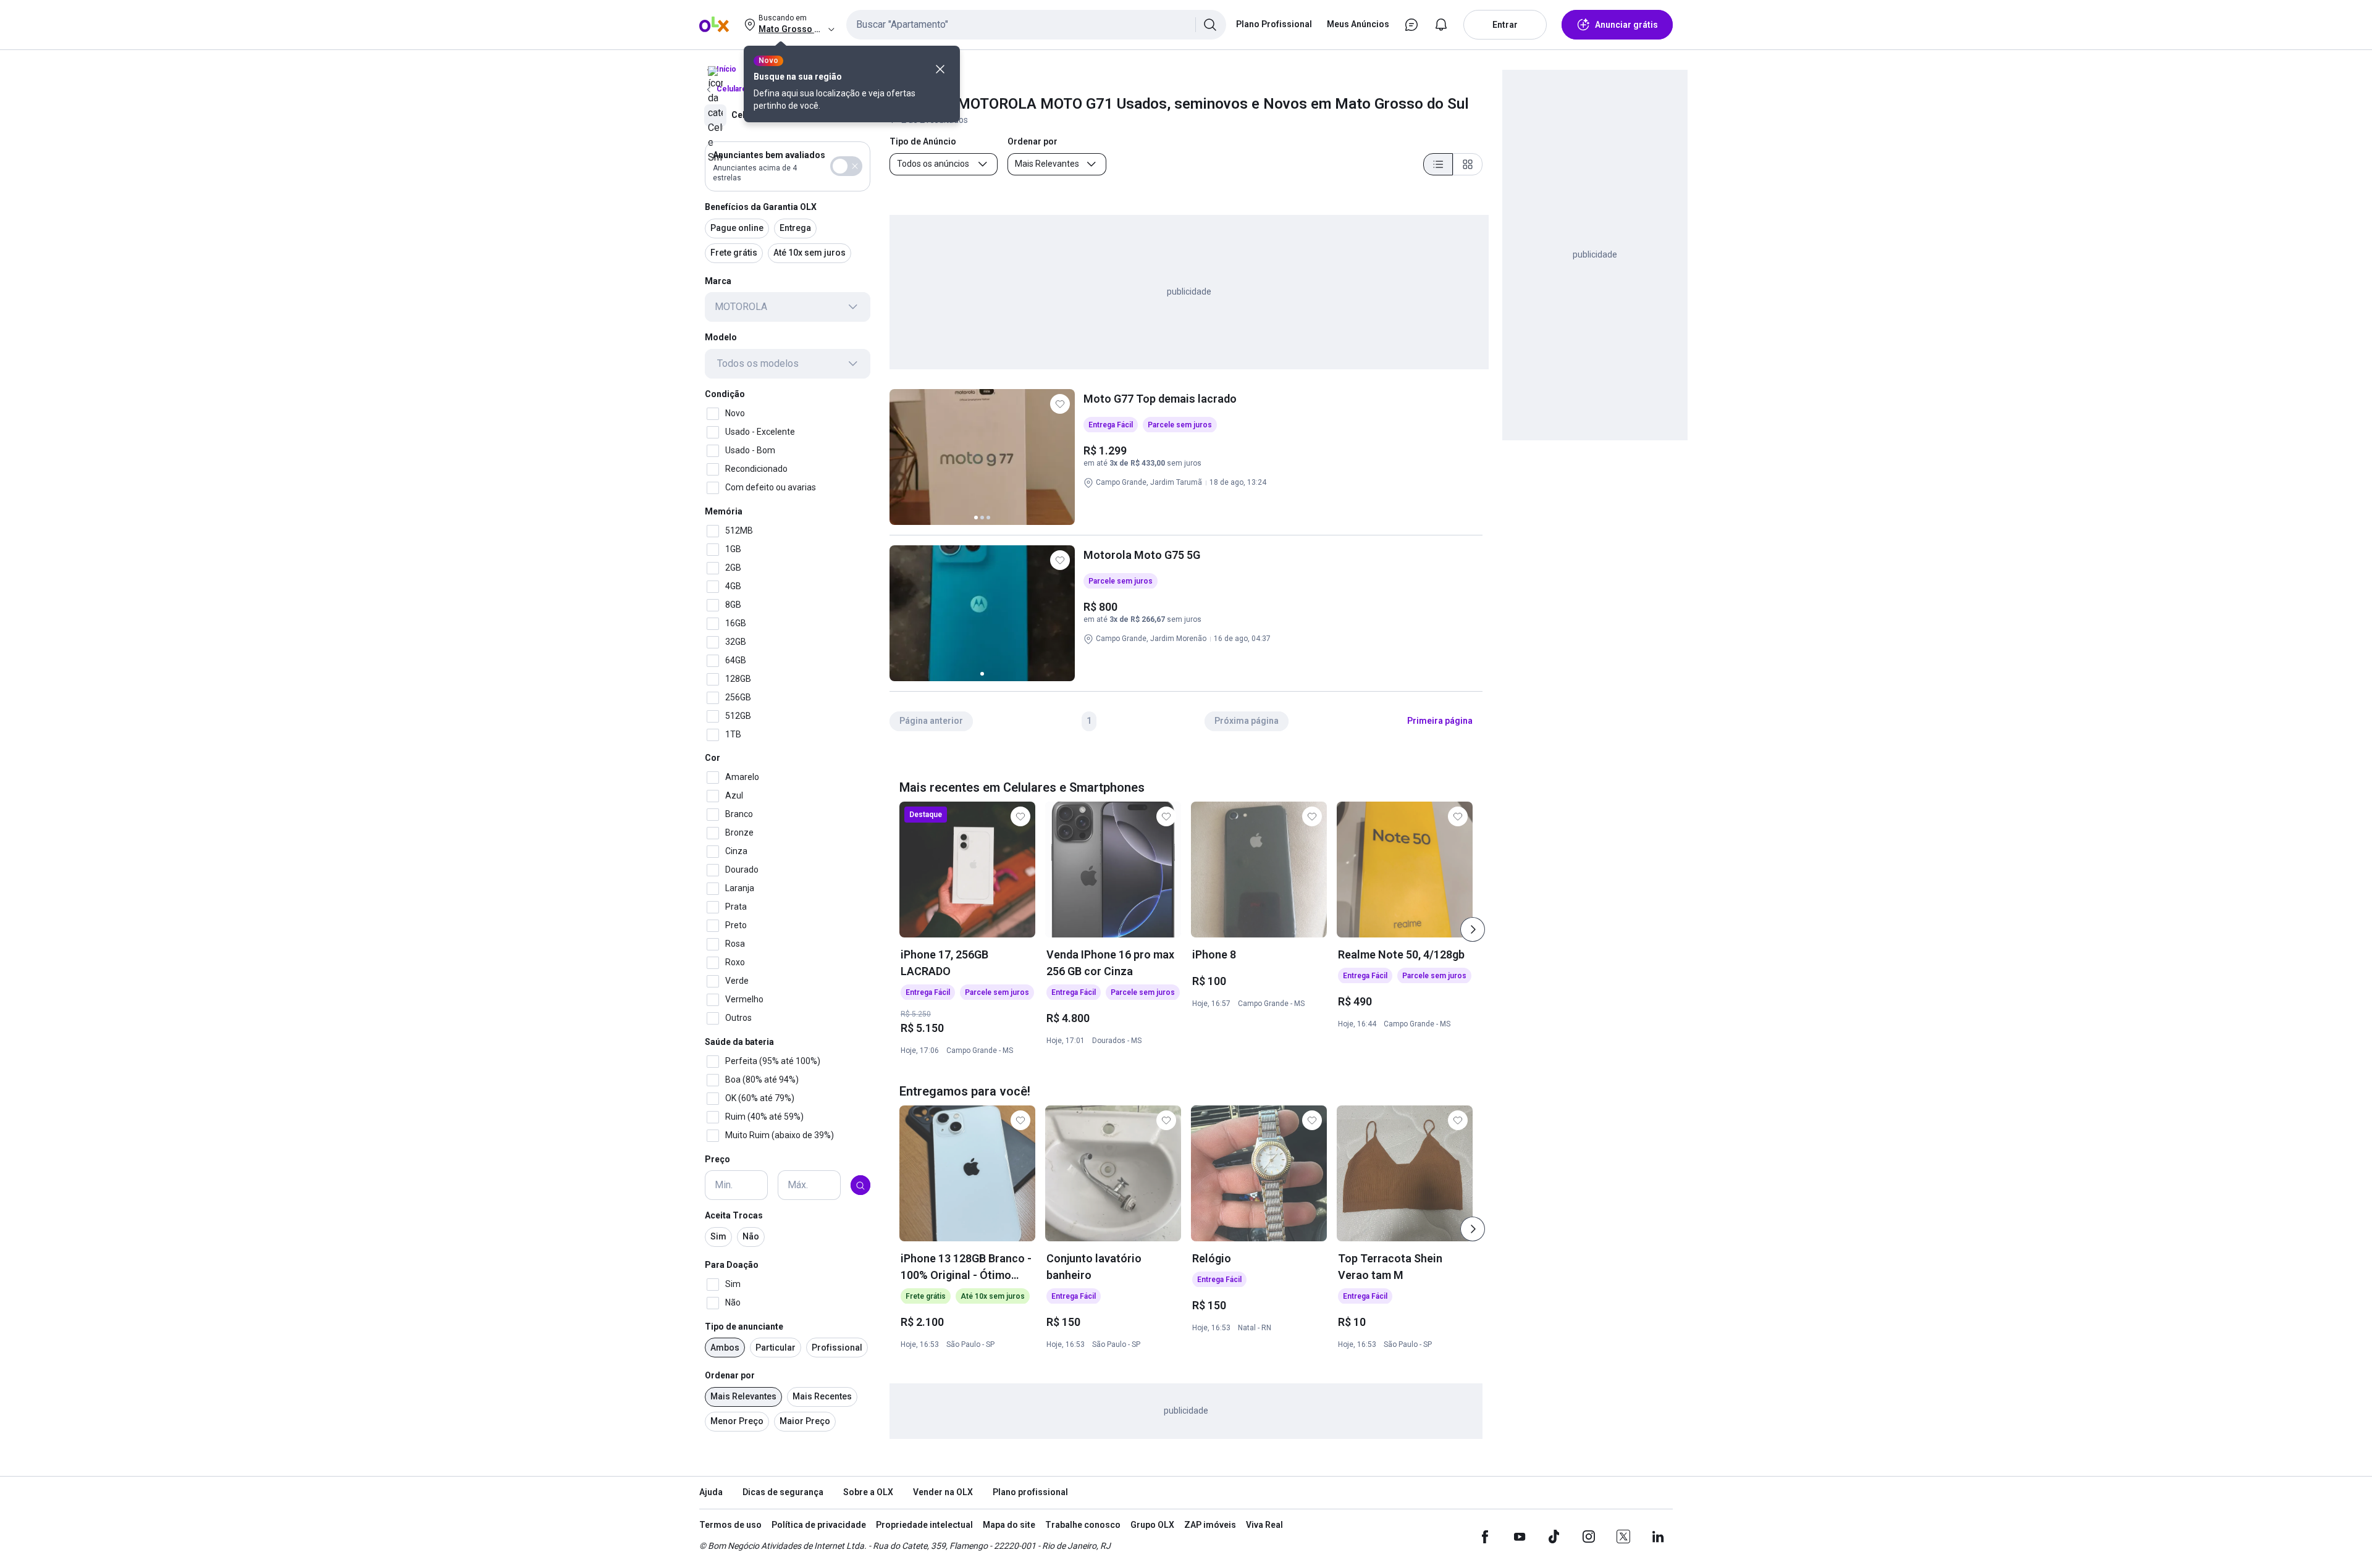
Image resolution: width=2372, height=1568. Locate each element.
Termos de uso (730, 1525)
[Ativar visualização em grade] (1468, 164)
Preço (717, 1159)
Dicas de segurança (783, 1492)
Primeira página (1440, 721)
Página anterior (931, 721)
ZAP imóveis (1210, 1525)
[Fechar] (940, 69)
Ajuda (711, 1492)
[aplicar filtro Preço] (860, 1186)
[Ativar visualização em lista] (1438, 164)
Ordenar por (730, 1376)
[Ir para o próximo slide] (1473, 929)
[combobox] (1036, 25)
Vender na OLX (943, 1492)
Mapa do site (1009, 1525)
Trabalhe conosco (1083, 1525)
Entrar (1505, 25)
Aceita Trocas (734, 1216)
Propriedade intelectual (924, 1525)
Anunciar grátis (1626, 25)
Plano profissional (1030, 1492)
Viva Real (1264, 1525)
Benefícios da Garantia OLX (761, 207)
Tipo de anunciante (744, 1327)
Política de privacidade (819, 1525)
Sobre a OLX (868, 1492)
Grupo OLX (1152, 1525)
